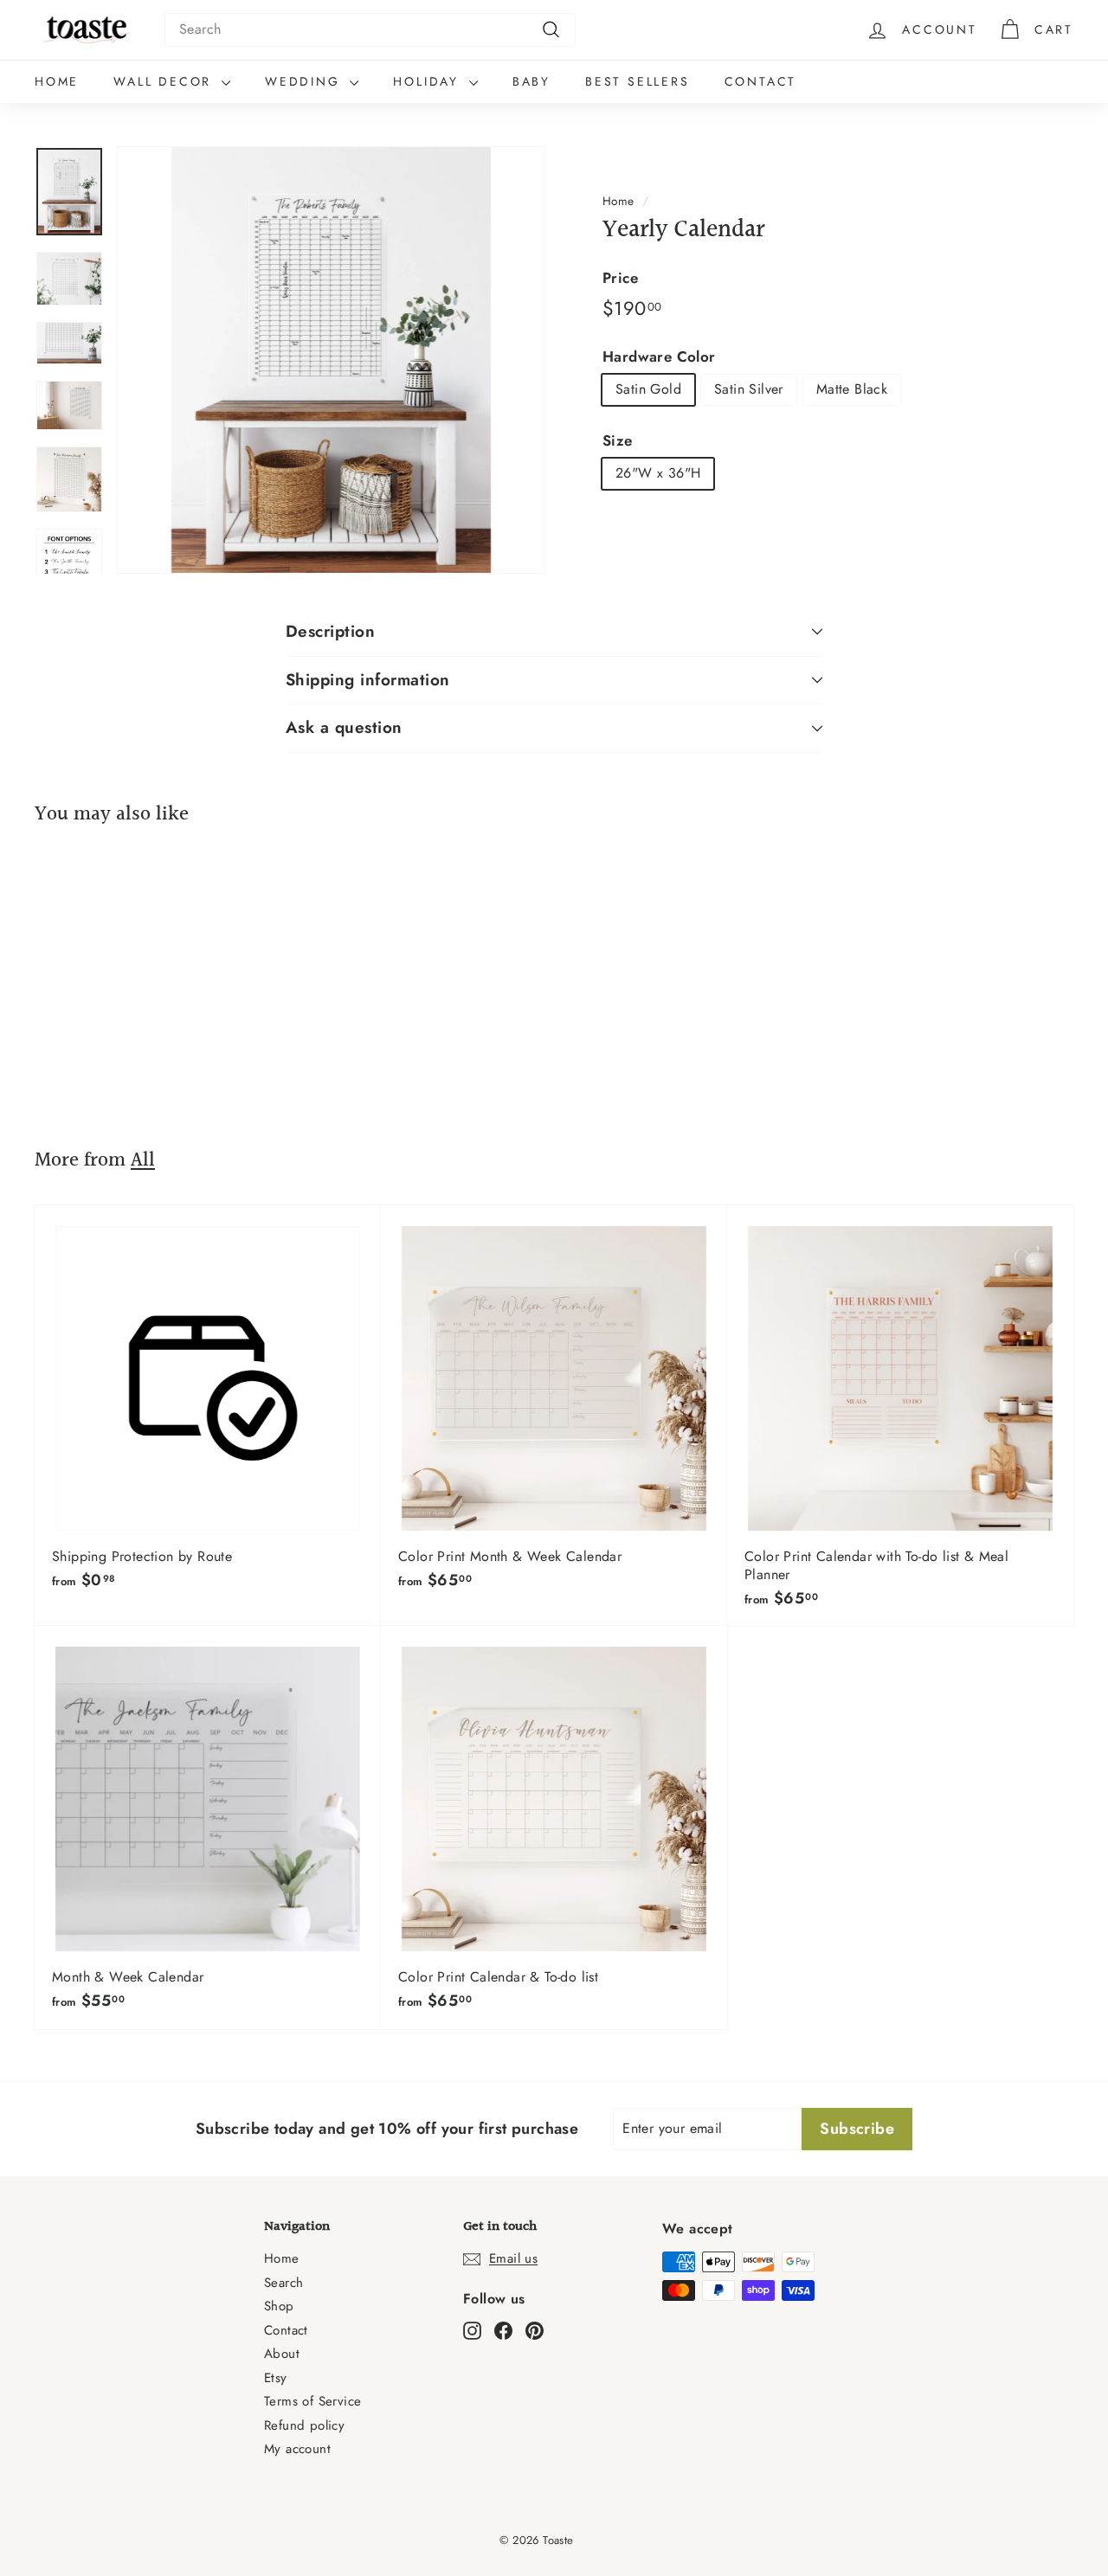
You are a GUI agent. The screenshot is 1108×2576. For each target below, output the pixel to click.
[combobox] (370, 30)
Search (283, 2283)
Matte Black (852, 389)
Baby (531, 81)
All (143, 1160)
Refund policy (304, 2425)
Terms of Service (312, 2401)
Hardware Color (659, 356)
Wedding (305, 81)
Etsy (276, 2378)
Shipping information (368, 680)
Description (330, 631)
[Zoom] (331, 360)
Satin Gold (648, 389)
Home (57, 81)
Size (618, 440)
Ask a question (344, 727)
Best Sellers (638, 81)
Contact (761, 81)
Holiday (428, 81)
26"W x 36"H (658, 473)
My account (297, 2449)
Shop (279, 2306)
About (282, 2354)
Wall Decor (165, 81)
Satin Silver (749, 389)
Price (620, 278)
